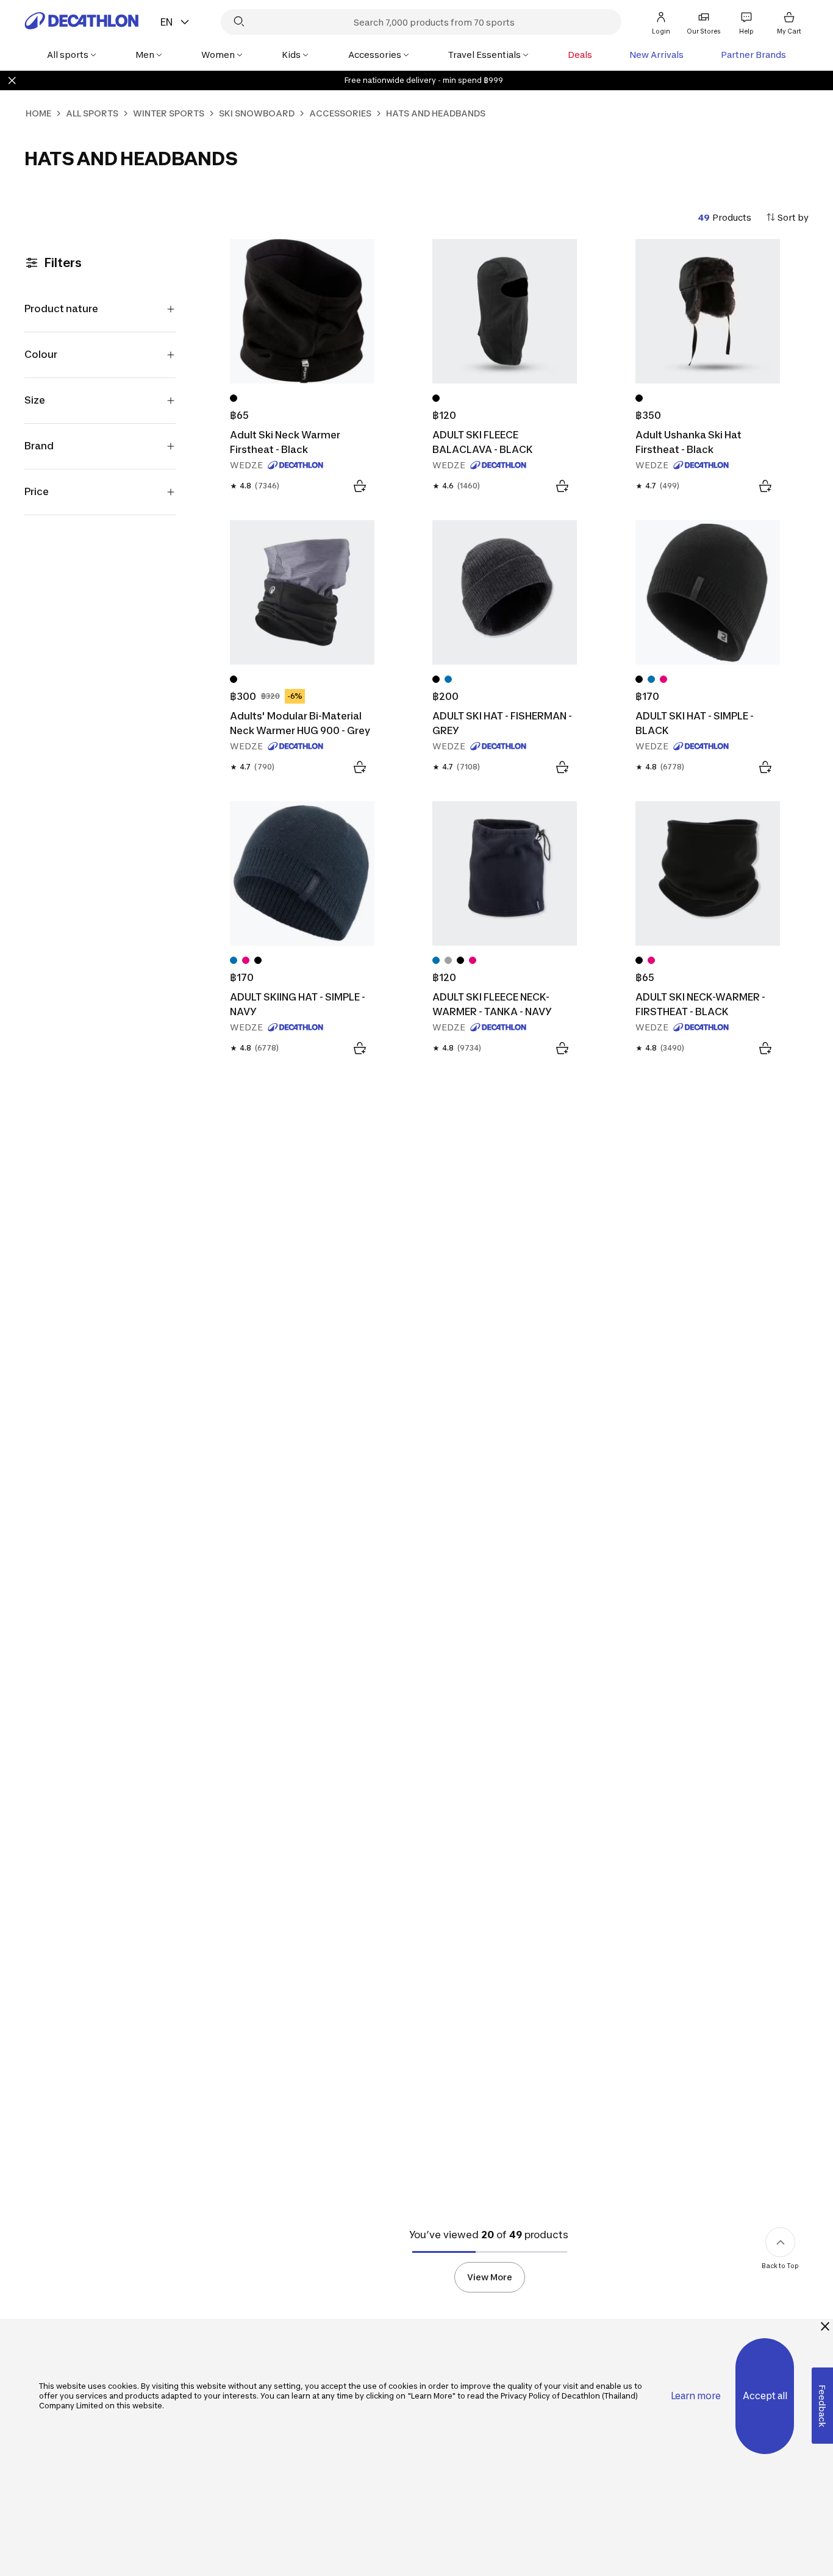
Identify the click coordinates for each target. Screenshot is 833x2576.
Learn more (696, 2396)
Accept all (765, 2396)
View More (490, 2277)
